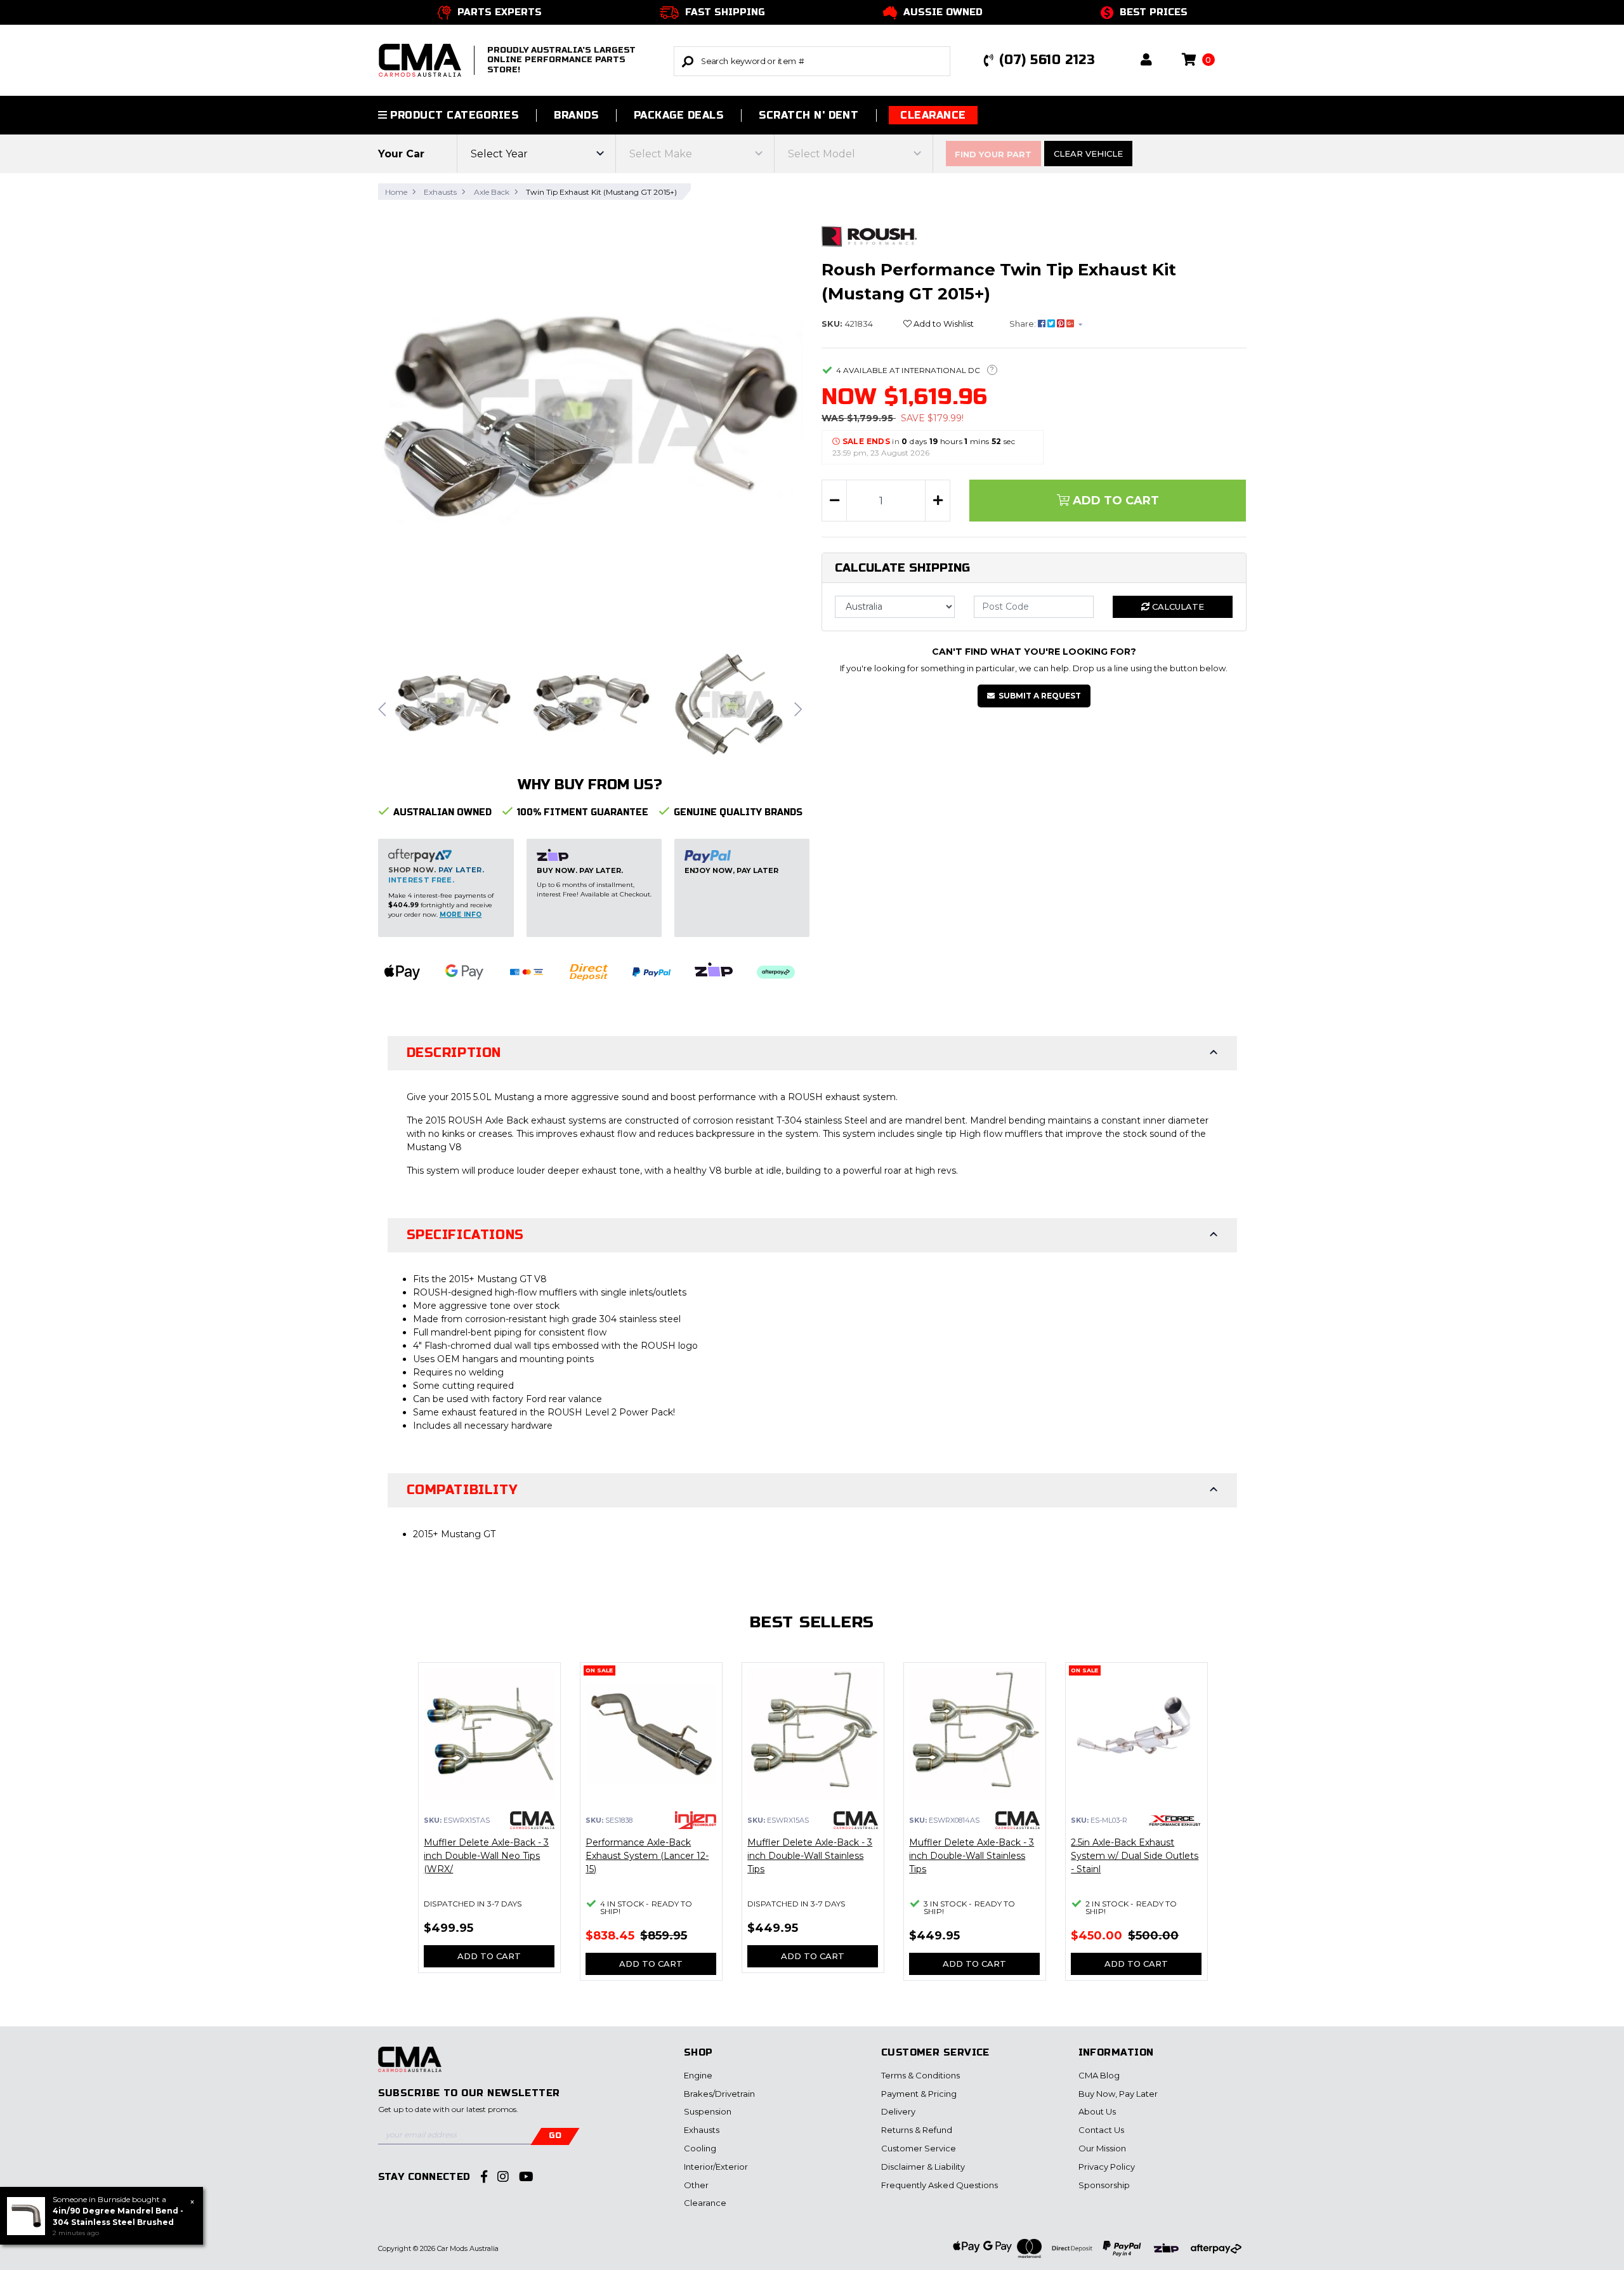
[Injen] (695, 1819)
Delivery (898, 2111)
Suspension (708, 2111)
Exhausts (702, 2130)
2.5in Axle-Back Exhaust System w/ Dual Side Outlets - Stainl (1135, 1856)
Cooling (700, 2148)
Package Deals (678, 115)
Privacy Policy (1107, 2167)
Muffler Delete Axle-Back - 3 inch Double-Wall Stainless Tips (810, 1856)
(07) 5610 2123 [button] (1047, 60)
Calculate (1177, 607)
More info (461, 915)
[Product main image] (591, 423)
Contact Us (1101, 2130)
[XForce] (1175, 1820)
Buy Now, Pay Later (1118, 2094)
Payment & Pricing (919, 2094)
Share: (1024, 324)
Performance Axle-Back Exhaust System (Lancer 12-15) (647, 1856)
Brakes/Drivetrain (719, 2094)
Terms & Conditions (920, 2075)
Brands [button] (576, 115)
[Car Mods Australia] (410, 2066)
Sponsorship (1104, 2185)
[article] (489, 1825)
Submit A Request (1040, 696)
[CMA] (532, 1819)
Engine (698, 2075)
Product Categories (453, 115)
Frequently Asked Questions (940, 2185)
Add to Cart (1114, 501)
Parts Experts (500, 12)
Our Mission (1102, 2148)
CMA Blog (1099, 2075)
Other (696, 2185)
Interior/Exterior (716, 2167)
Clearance (933, 115)
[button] (1146, 61)
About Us (1097, 2111)
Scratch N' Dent (809, 115)
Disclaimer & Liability (923, 2167)
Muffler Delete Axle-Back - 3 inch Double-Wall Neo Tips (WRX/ (486, 1856)
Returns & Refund (917, 2130)
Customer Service (919, 2148)
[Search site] (688, 61)
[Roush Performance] (869, 235)
